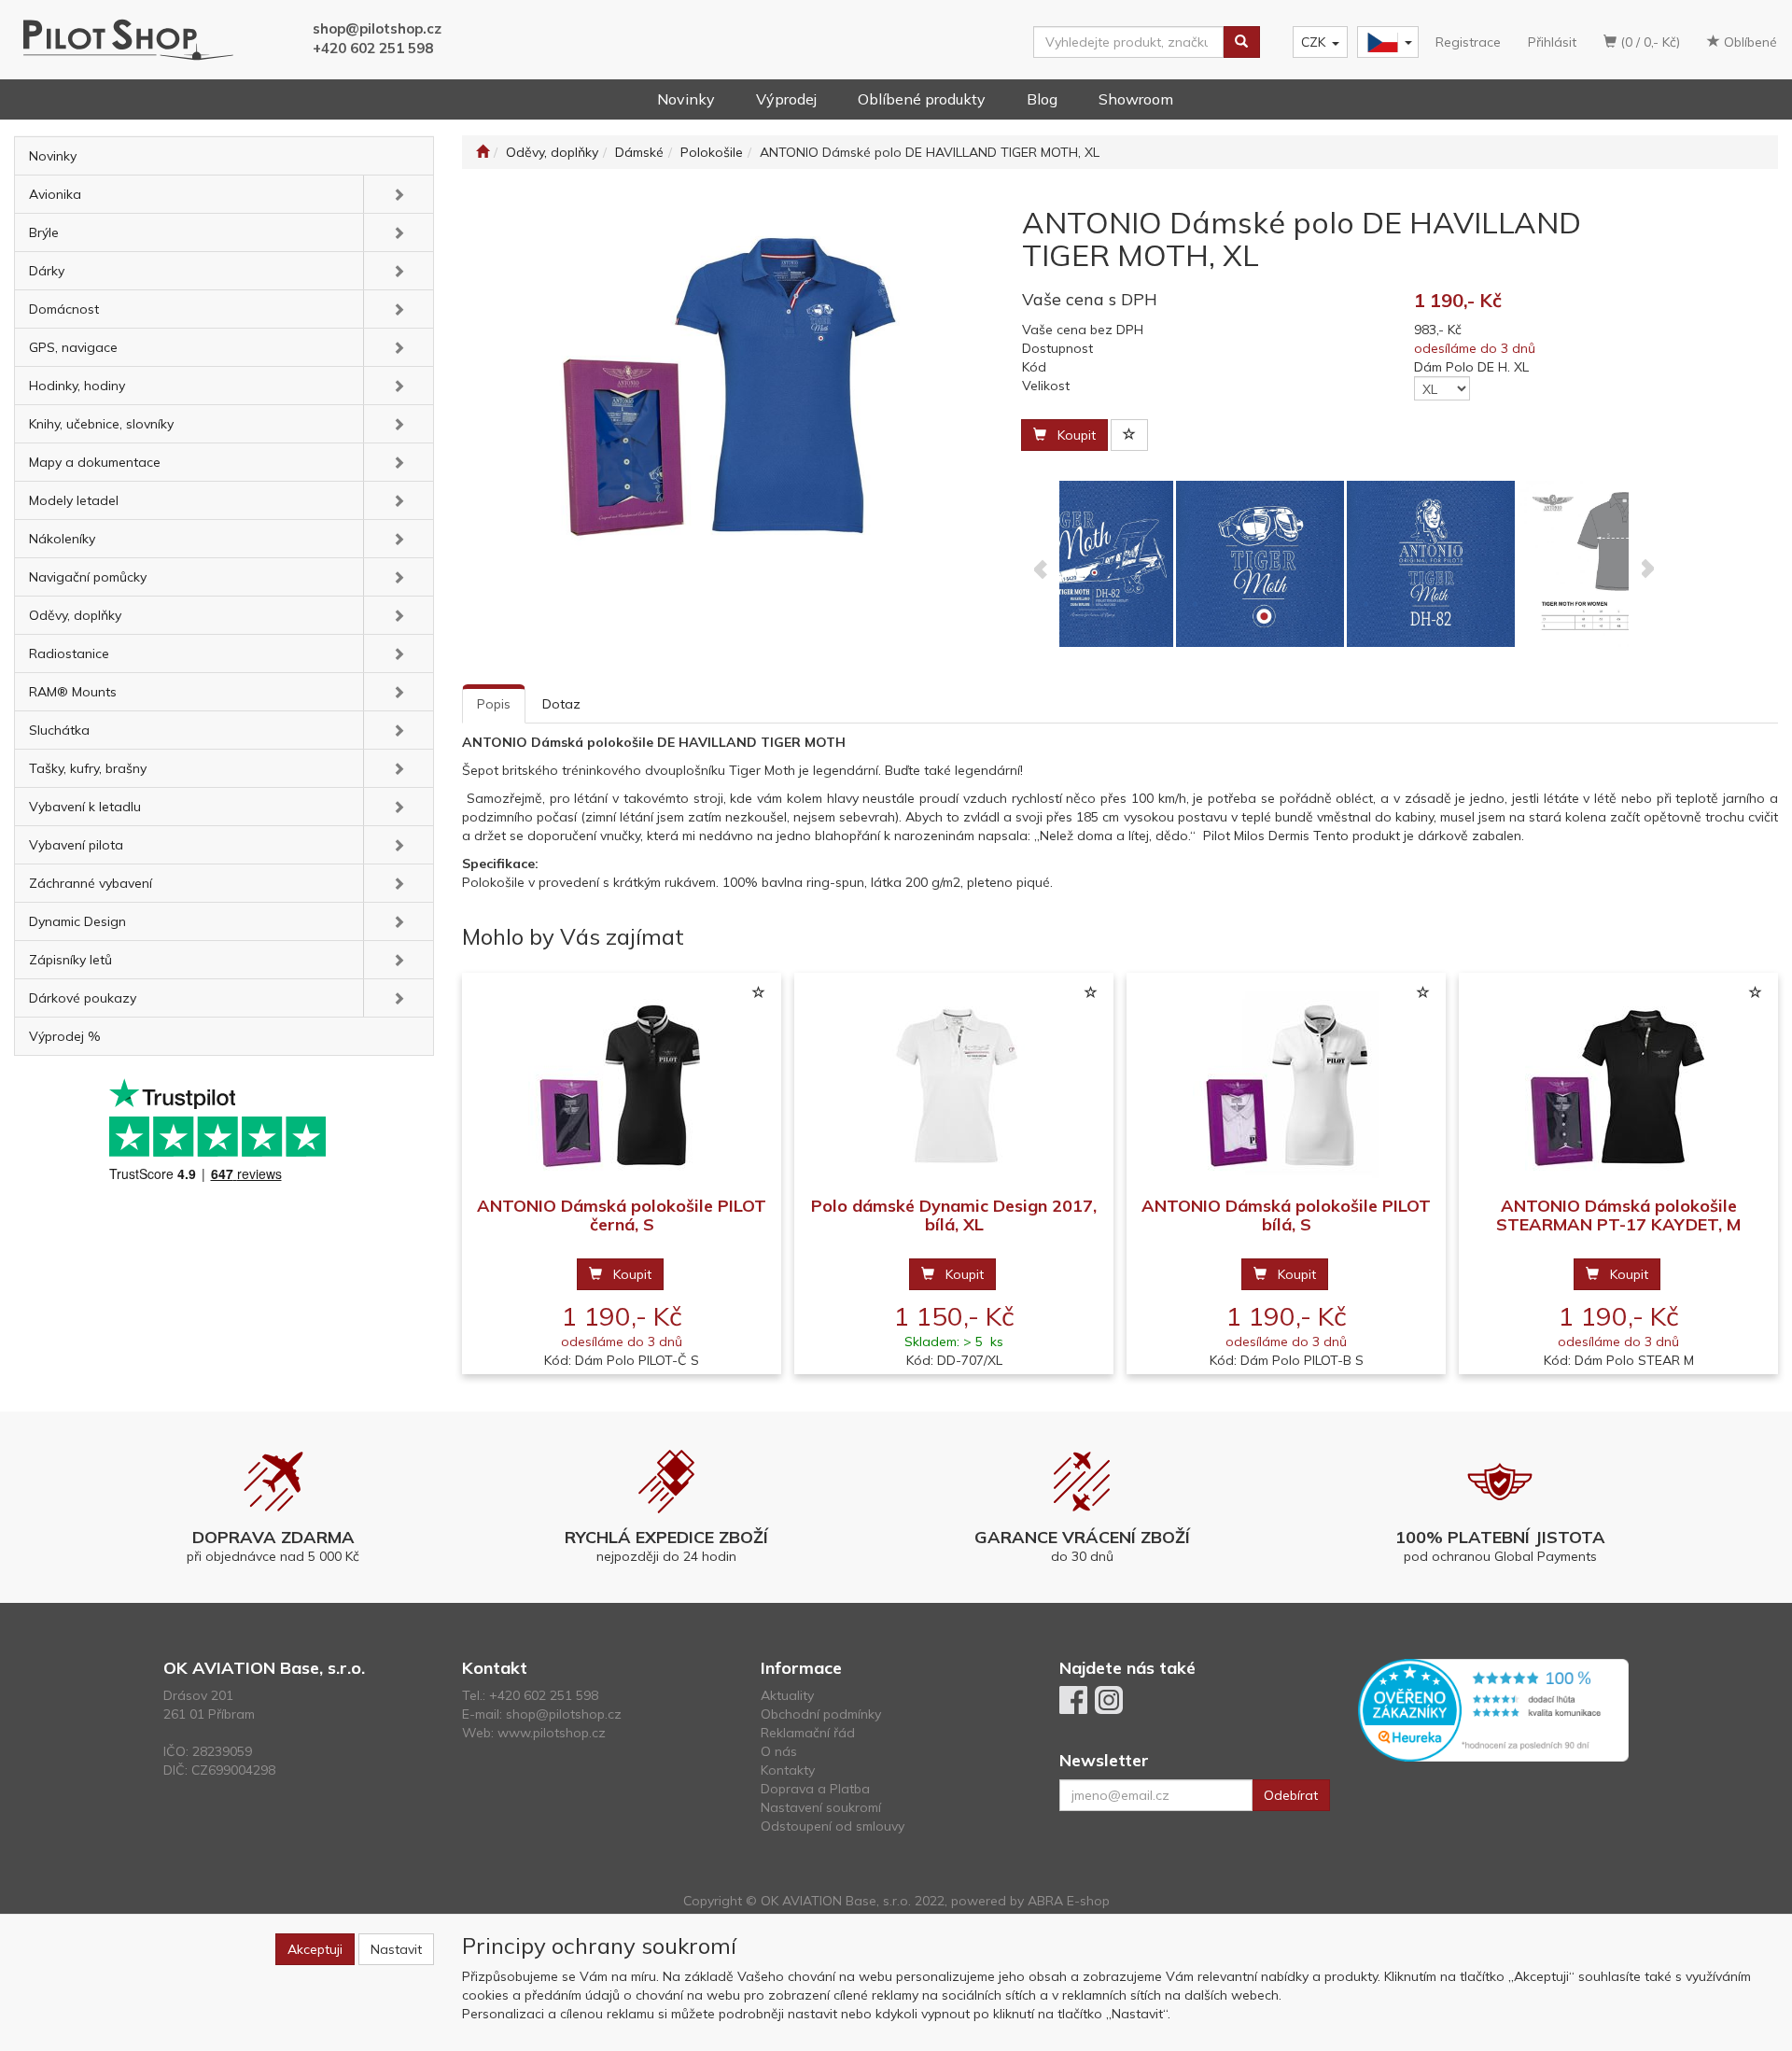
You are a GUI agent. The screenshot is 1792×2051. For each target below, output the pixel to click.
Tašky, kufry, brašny (88, 768)
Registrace (1468, 42)
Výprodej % (65, 1036)
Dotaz (561, 704)
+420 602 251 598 (373, 48)
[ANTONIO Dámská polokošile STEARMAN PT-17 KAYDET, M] (1618, 1085)
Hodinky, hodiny (77, 386)
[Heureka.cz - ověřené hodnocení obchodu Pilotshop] (1493, 1709)
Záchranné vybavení (91, 883)
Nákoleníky (62, 539)
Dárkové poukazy (83, 998)
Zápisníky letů (70, 960)
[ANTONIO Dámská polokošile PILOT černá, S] (622, 1085)
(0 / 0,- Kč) (1648, 42)
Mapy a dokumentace (95, 462)
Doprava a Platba (815, 1789)
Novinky (686, 99)
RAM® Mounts (73, 692)
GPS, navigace (73, 347)
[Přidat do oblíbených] (1129, 435)
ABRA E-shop (1069, 1901)
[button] (398, 194)
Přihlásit (1552, 42)
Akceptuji (315, 1949)
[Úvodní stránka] (483, 152)
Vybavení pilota (76, 845)
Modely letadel (74, 500)
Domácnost (64, 309)
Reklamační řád (808, 1733)
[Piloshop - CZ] (1386, 42)
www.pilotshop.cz (552, 1733)
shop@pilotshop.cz (377, 28)
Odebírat (1291, 1795)
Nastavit (396, 1949)
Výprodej (786, 99)
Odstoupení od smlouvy (833, 1826)
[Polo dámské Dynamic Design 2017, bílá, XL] (954, 1085)
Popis (494, 704)
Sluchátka (59, 730)
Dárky (47, 271)
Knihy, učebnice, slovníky (101, 424)
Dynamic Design (77, 921)
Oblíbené (1749, 42)
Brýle (44, 232)
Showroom (1136, 99)
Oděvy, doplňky (75, 615)
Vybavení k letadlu (85, 807)
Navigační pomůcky (88, 577)
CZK (1313, 42)
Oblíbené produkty (922, 99)
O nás (779, 1751)
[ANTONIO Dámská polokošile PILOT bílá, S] (1286, 1085)
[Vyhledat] (1241, 42)
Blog (1042, 99)
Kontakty (788, 1770)
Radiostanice (69, 653)
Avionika (55, 194)
